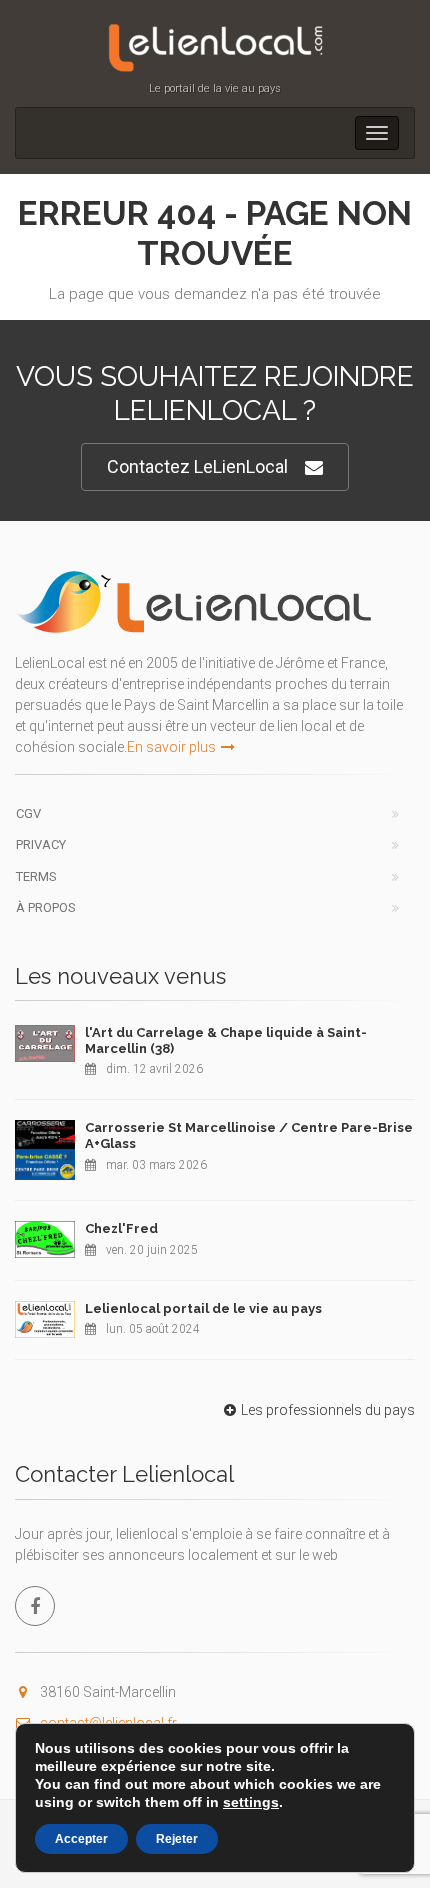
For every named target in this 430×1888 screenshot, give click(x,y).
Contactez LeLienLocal (197, 466)
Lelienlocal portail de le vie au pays (203, 1308)
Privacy (41, 844)
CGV (28, 813)
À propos (46, 907)
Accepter (81, 1839)
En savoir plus (171, 747)
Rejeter (177, 1839)
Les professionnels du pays (328, 1410)
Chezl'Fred (121, 1228)
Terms (36, 876)
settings (251, 1802)
